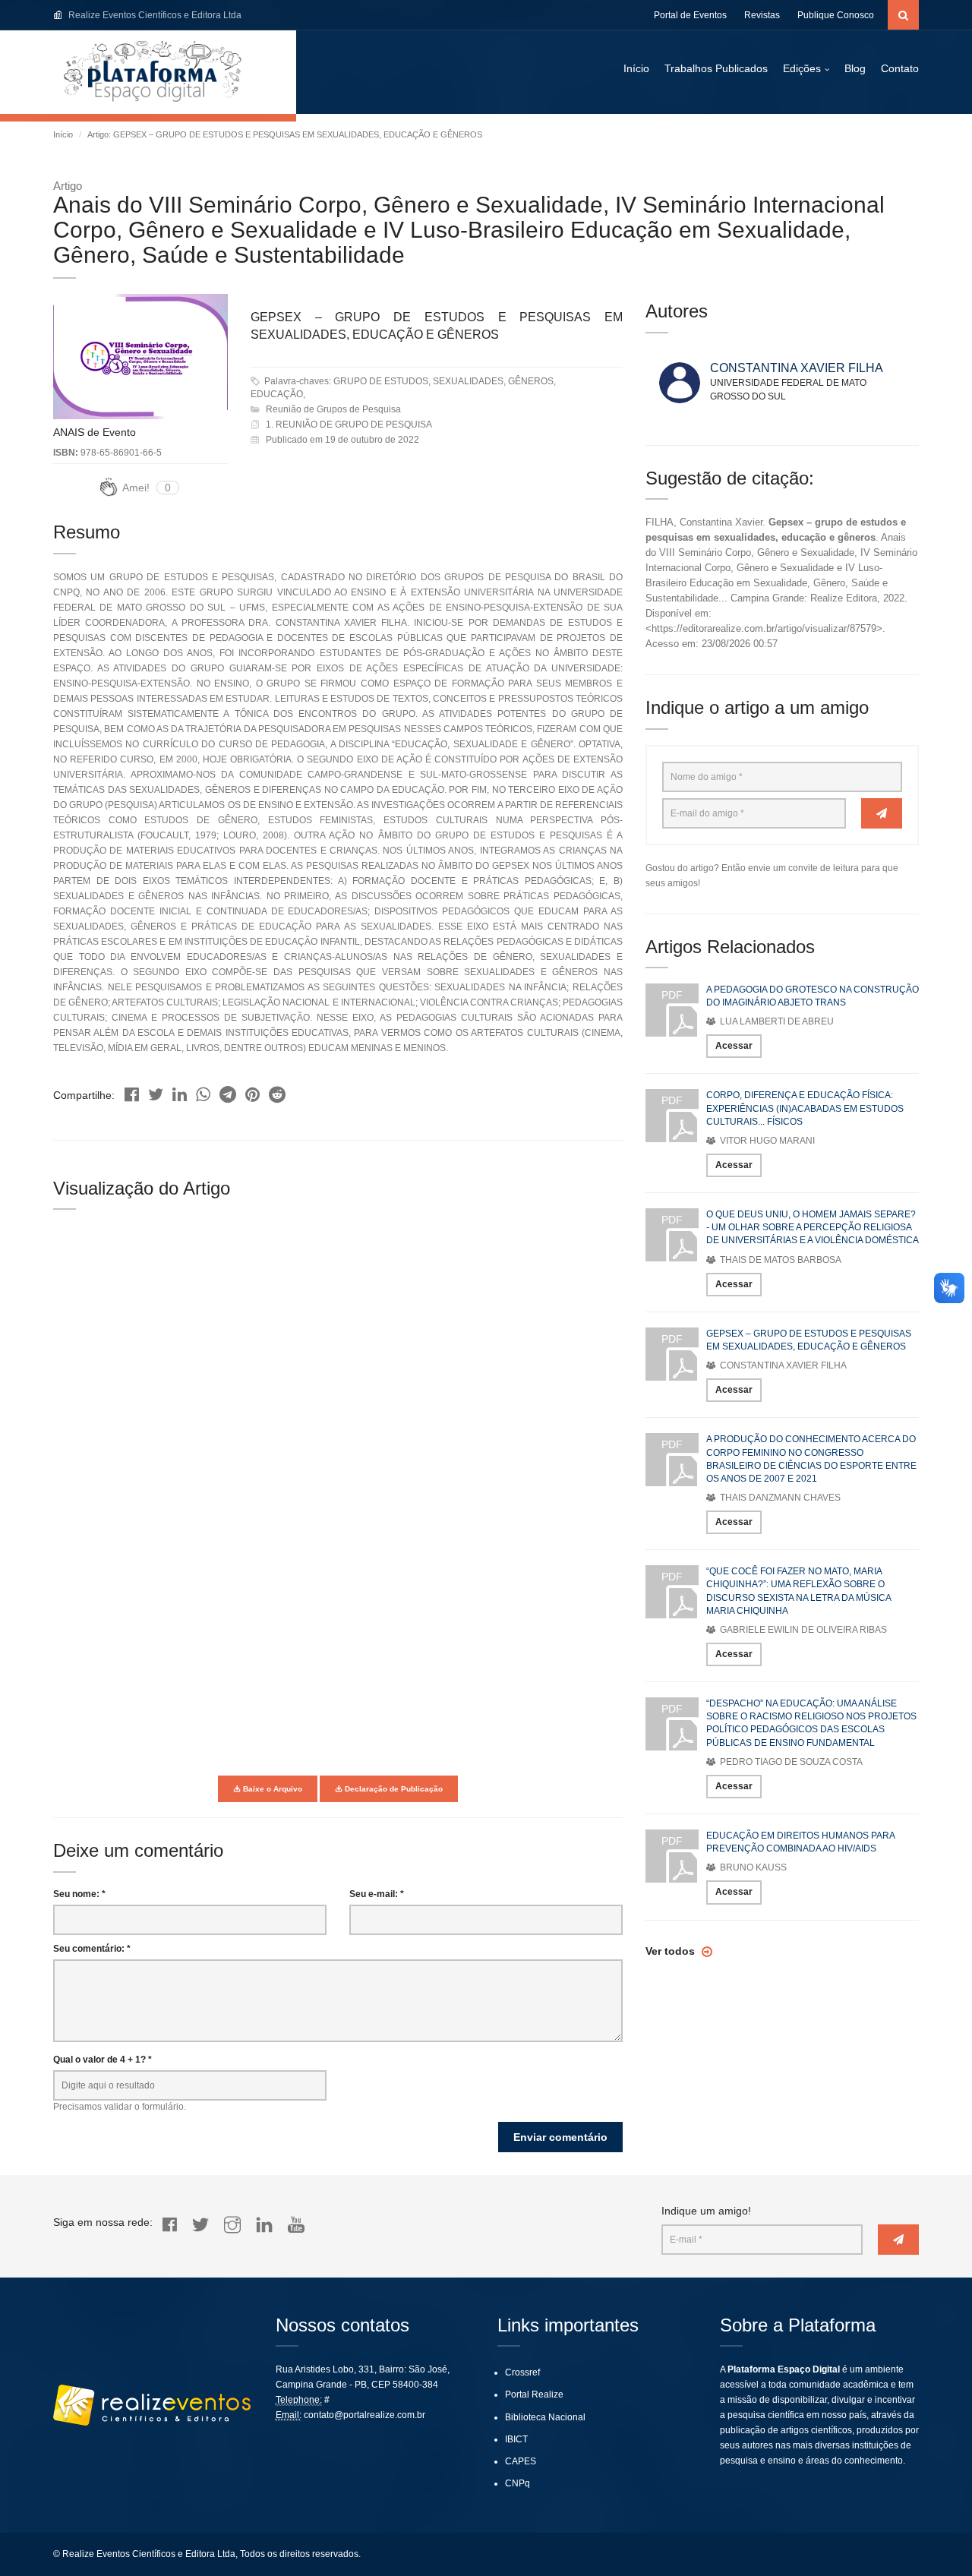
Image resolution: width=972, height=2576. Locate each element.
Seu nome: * (79, 1894)
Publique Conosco (836, 15)
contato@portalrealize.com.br (364, 2415)
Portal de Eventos (690, 15)
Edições (802, 68)
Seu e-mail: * (377, 1894)
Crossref (522, 2372)
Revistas (762, 15)
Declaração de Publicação (393, 1789)
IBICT (516, 2439)
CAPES (521, 2461)
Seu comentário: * (92, 1949)
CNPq (518, 2483)
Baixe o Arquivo (271, 1789)
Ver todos (672, 1951)
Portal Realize (534, 2394)
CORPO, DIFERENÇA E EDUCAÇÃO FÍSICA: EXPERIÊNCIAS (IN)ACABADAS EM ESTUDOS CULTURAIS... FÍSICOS (805, 1108)
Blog (855, 68)
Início (636, 68)
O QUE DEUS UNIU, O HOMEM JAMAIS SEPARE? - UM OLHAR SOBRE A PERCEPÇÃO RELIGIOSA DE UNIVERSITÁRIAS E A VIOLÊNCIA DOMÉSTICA (813, 1227)
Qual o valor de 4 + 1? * (103, 2060)
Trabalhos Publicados (716, 68)
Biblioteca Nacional (545, 2417)
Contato (900, 68)
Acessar (734, 1046)
